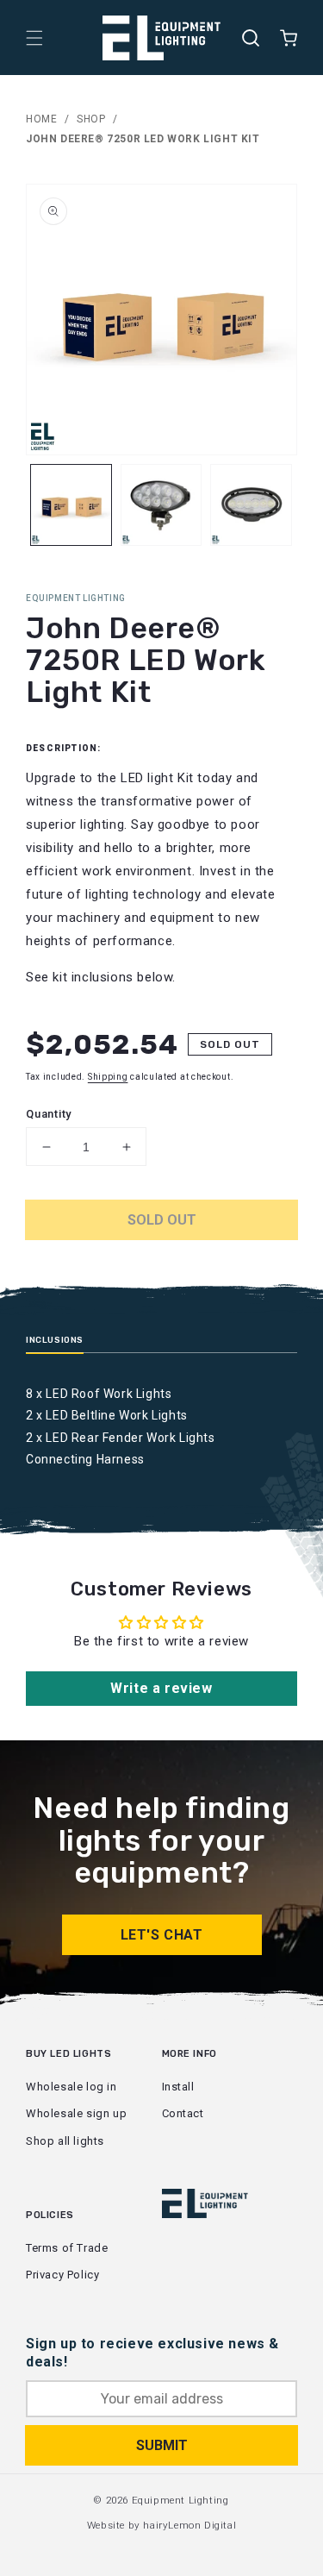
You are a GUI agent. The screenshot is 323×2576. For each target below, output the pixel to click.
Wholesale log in (71, 2087)
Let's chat (162, 1935)
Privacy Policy (62, 2275)
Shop (91, 119)
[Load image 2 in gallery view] (161, 505)
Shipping (108, 1077)
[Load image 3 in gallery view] (251, 505)
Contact (183, 2113)
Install (178, 2087)
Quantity (49, 1114)
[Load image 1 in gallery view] (71, 505)
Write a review (161, 1688)
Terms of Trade (67, 2248)
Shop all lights (65, 2141)
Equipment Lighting (180, 2500)
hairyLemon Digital (189, 2525)
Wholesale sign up (76, 2113)
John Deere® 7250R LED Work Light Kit (143, 139)
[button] (34, 38)
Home (41, 119)
